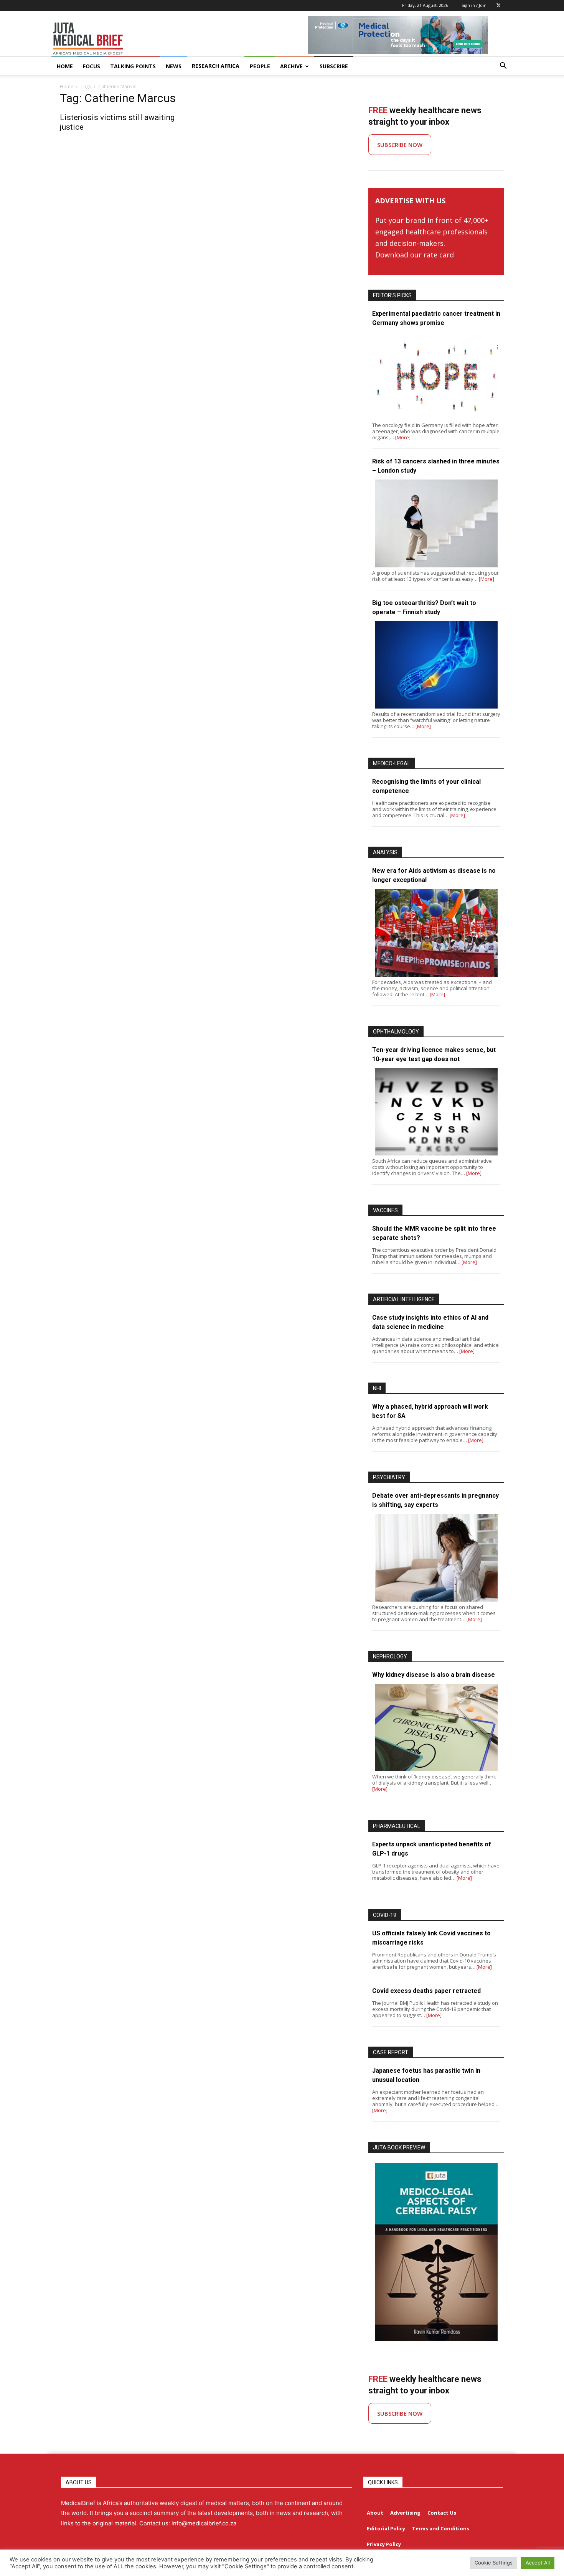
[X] (498, 5)
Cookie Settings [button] (494, 2563)
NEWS (174, 66)
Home (67, 87)
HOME (65, 66)
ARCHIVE (291, 66)
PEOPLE (260, 66)
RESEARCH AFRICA (216, 66)
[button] (503, 67)
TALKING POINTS (133, 66)
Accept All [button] (538, 2563)
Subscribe (334, 66)
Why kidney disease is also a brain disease (434, 1675)
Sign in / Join (474, 5)
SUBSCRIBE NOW (400, 145)
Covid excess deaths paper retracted (426, 1991)
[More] (403, 437)
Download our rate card (415, 255)
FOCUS (92, 66)
